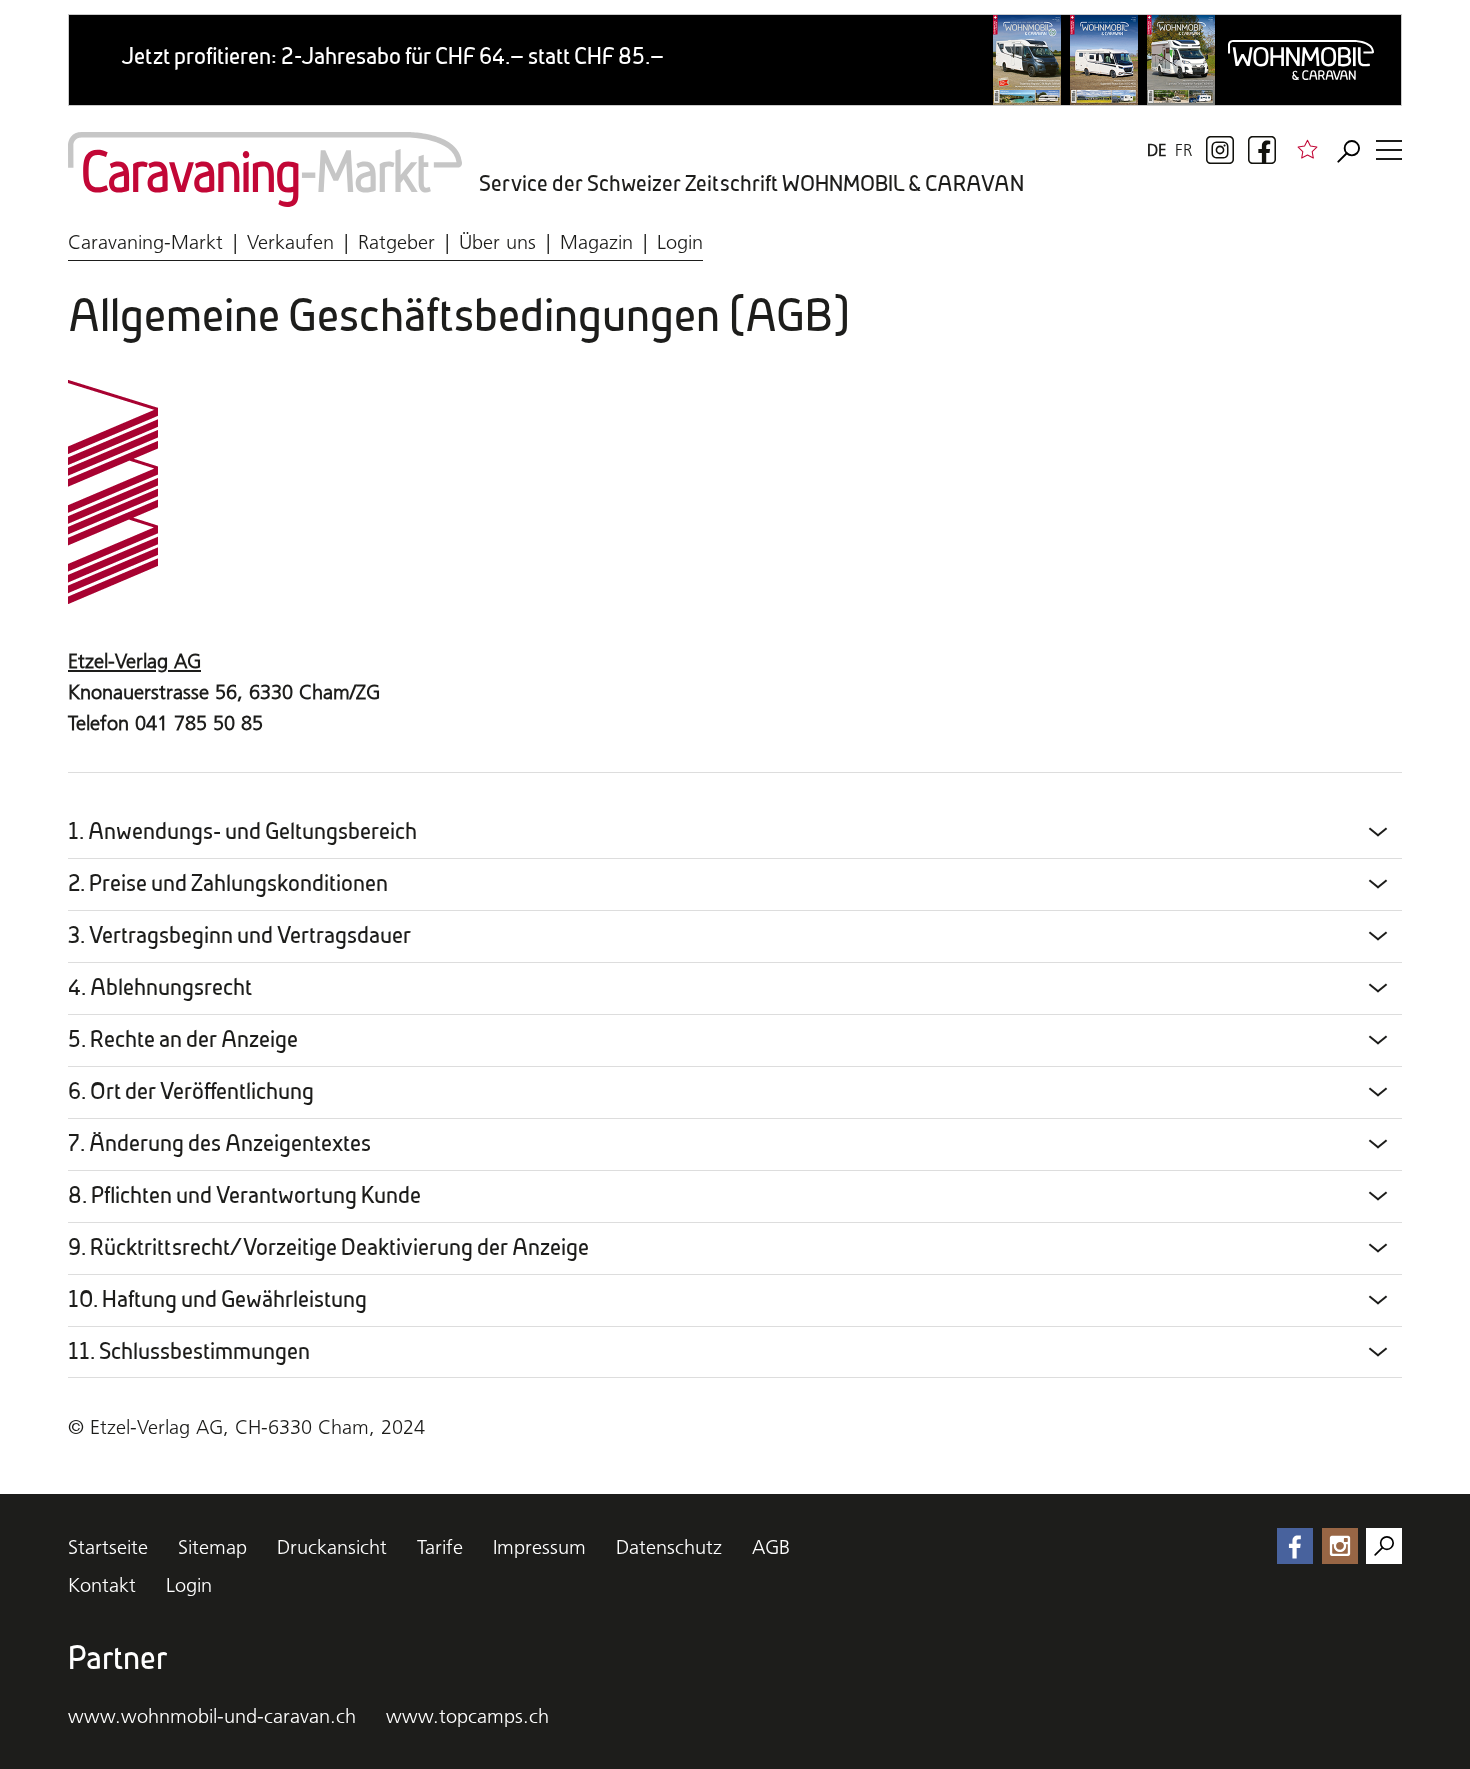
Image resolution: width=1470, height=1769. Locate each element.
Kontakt (102, 1585)
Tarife (440, 1547)
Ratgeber (396, 242)
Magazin (596, 242)
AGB (771, 1547)
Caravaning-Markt (145, 242)
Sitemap (212, 1547)
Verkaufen (290, 242)
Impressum (539, 1547)
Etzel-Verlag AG (134, 661)
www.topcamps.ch (467, 1716)
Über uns (497, 242)
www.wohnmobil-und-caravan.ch (212, 1716)
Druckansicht (332, 1547)
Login (680, 242)
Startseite (108, 1547)
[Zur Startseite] (265, 169)
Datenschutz (669, 1547)
